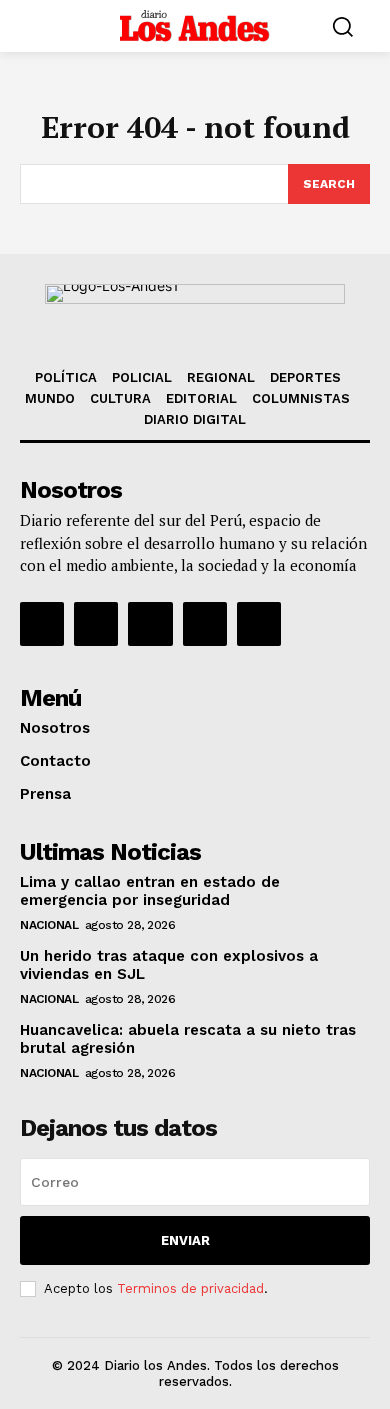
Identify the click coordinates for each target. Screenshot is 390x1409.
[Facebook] (42, 624)
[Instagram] (96, 624)
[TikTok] (150, 624)
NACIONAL (49, 925)
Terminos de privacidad (190, 1288)
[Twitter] (205, 624)
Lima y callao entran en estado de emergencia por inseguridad (150, 891)
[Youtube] (259, 624)
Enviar (185, 1240)
